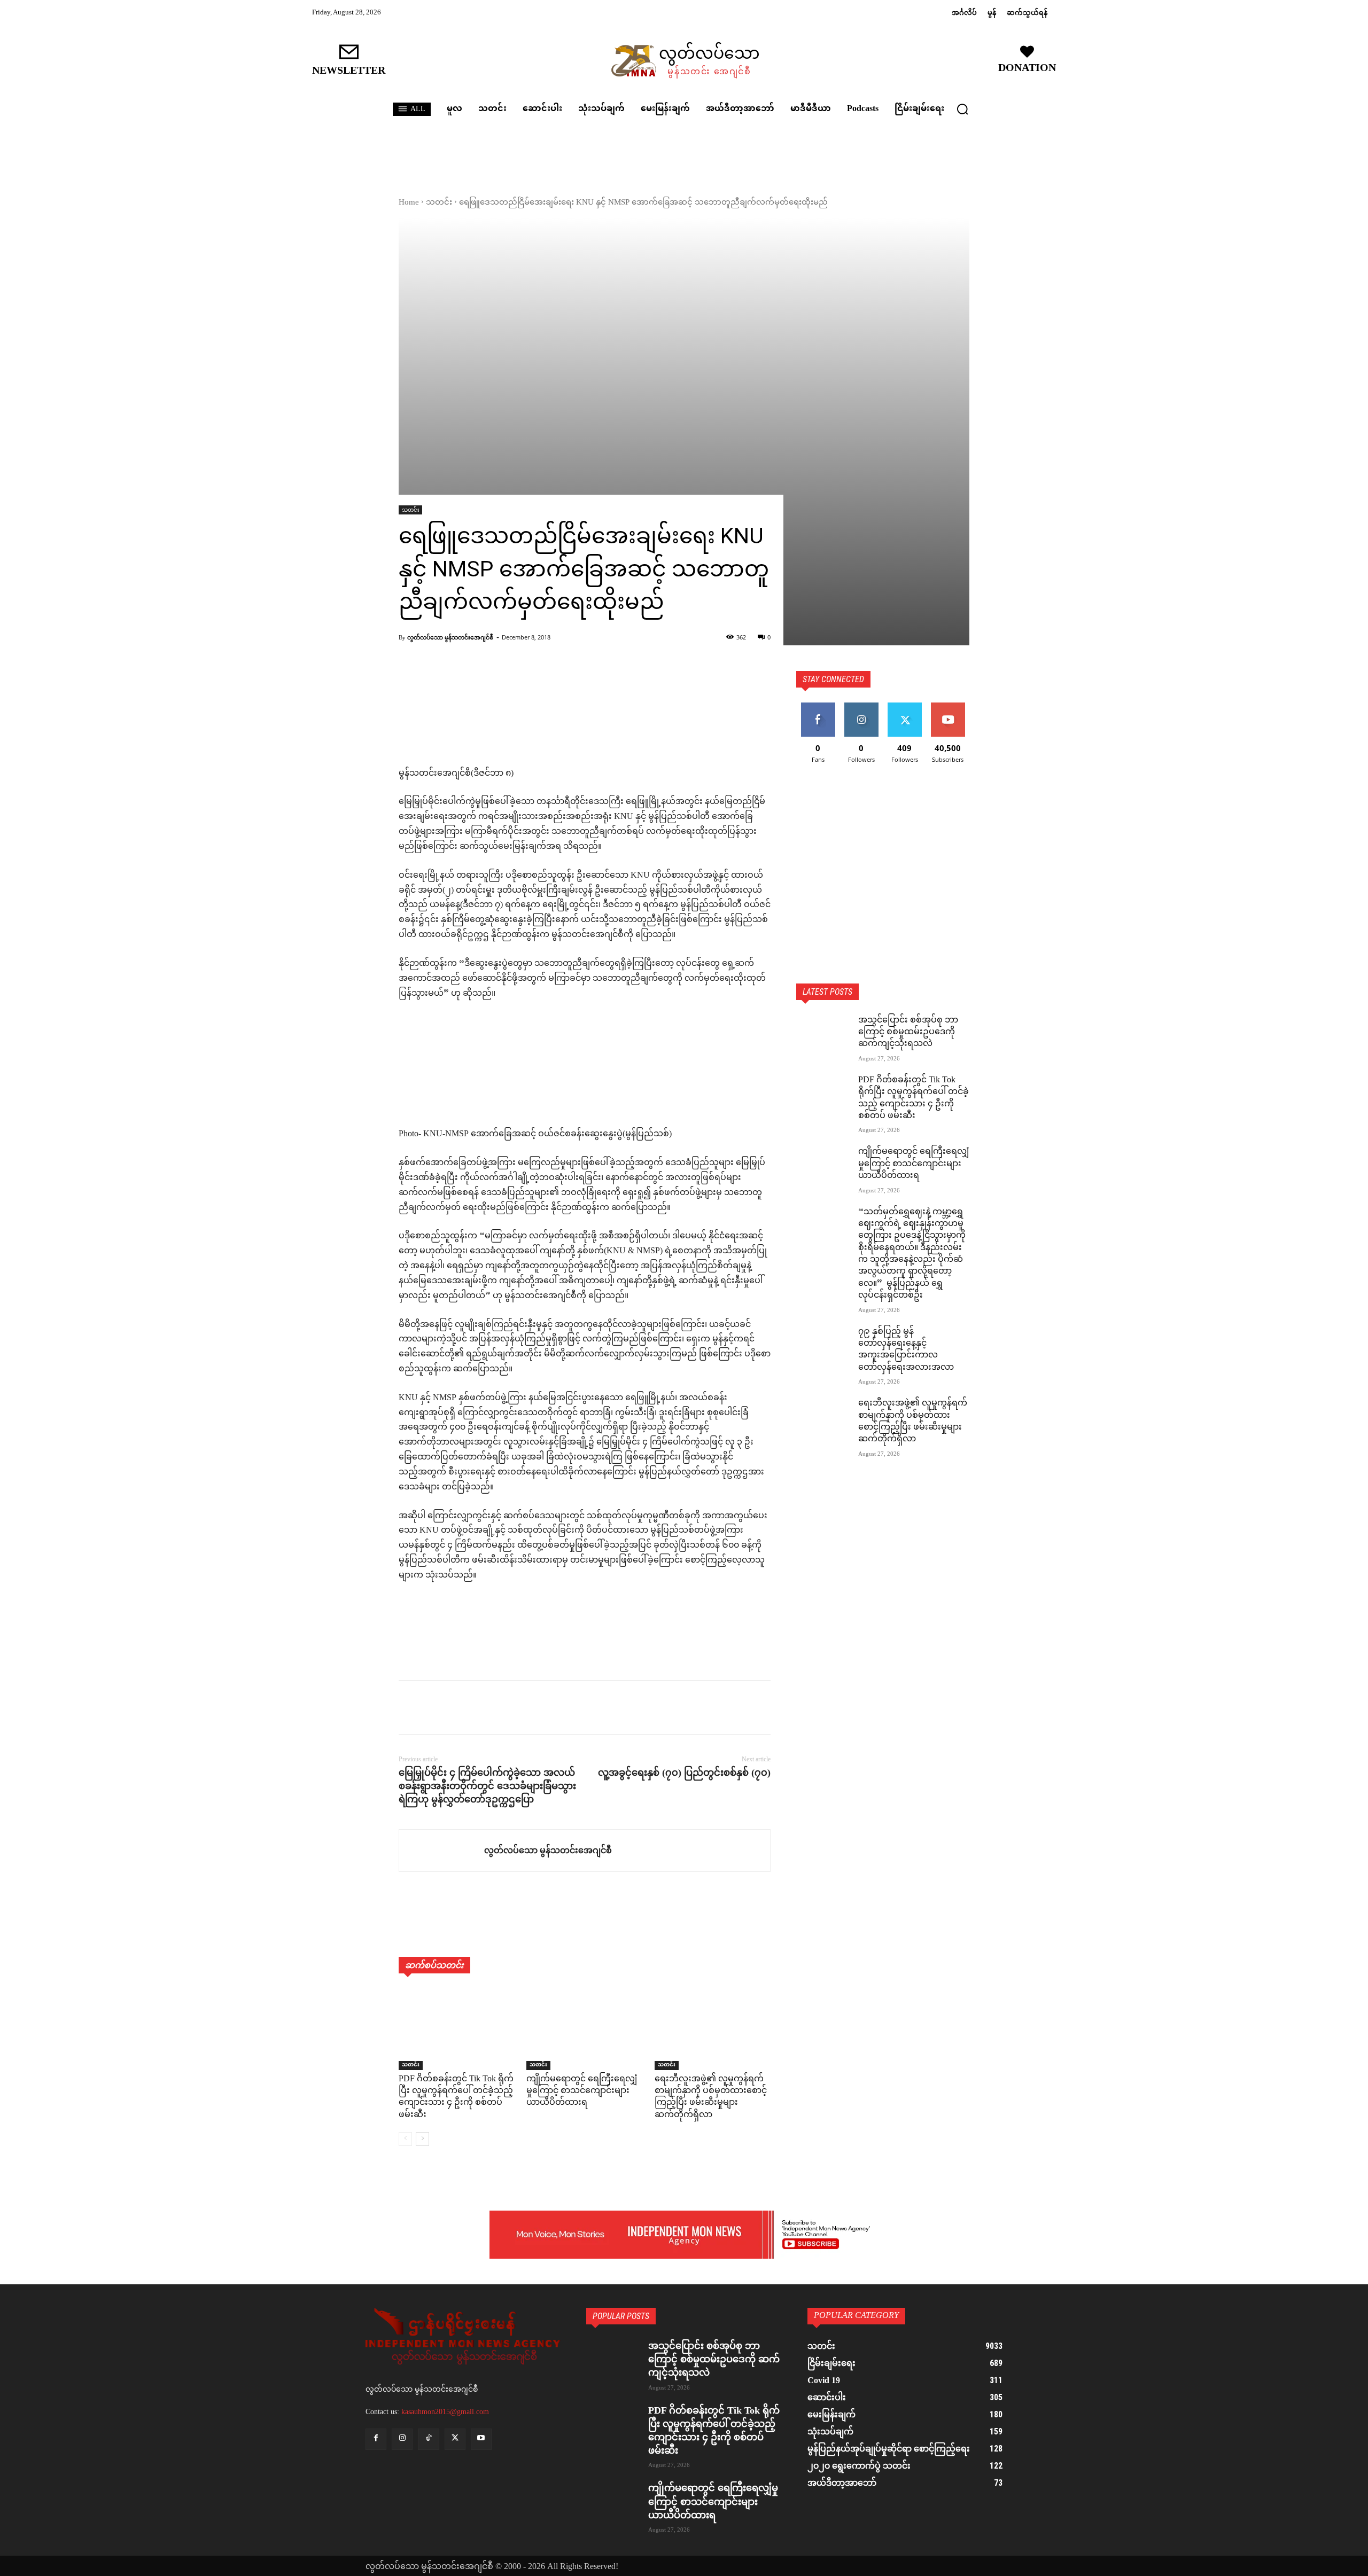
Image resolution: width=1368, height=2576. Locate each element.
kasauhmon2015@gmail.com (445, 2412)
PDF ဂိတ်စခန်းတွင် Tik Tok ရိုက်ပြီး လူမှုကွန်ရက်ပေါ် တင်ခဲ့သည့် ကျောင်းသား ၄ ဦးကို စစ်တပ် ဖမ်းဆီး (456, 2097)
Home (409, 203)
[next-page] (422, 2139)
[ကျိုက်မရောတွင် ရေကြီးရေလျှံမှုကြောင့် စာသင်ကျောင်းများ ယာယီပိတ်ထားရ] (584, 2029)
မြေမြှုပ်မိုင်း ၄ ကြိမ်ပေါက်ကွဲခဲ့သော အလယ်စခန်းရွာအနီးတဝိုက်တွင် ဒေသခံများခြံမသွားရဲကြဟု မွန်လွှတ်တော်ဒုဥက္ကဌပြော (487, 1786)
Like (818, 707)
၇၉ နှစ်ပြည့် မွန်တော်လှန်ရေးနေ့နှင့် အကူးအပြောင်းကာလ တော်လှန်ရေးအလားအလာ (906, 1350)
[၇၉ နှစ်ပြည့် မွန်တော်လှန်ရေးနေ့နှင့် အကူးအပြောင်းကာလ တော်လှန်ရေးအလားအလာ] (823, 1345)
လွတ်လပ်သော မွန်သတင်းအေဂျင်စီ (450, 637)
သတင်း (439, 203)
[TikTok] (428, 2439)
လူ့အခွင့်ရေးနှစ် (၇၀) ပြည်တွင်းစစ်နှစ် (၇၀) (684, 1773)
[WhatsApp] (483, 1707)
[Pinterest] (458, 1707)
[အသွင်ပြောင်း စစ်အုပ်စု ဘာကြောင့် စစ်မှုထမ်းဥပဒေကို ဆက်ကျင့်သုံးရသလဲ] (823, 1034)
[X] (434, 1707)
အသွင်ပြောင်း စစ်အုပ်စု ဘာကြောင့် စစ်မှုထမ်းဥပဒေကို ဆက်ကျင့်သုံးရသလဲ (908, 1033)
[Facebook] (409, 1707)
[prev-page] (405, 2139)
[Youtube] (481, 2439)
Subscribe (948, 707)
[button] (962, 109)
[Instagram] (402, 2439)
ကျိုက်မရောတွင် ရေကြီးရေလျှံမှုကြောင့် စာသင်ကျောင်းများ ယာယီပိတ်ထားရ (582, 2091)
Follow (861, 707)
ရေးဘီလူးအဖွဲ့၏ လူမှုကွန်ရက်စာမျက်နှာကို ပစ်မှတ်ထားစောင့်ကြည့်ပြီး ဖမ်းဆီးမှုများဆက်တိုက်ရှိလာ (711, 2097)
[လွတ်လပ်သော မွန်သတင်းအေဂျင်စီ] (442, 1851)
